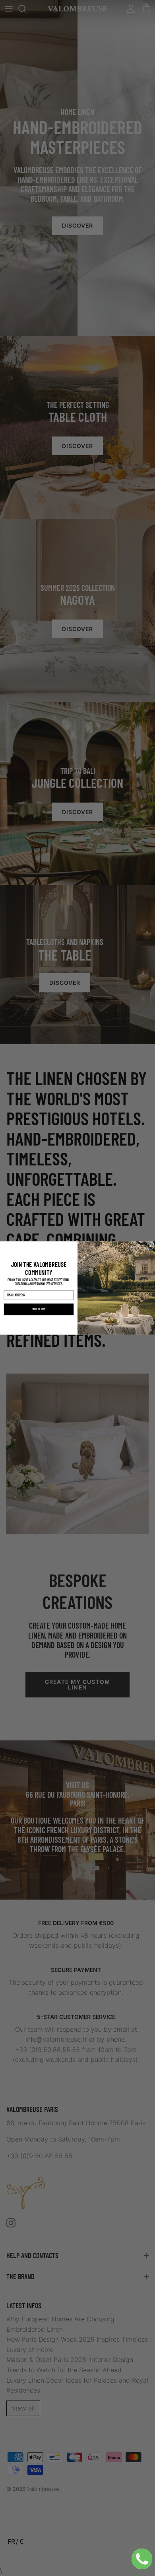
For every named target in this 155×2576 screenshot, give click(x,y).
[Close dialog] (151, 1246)
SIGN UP (39, 1309)
